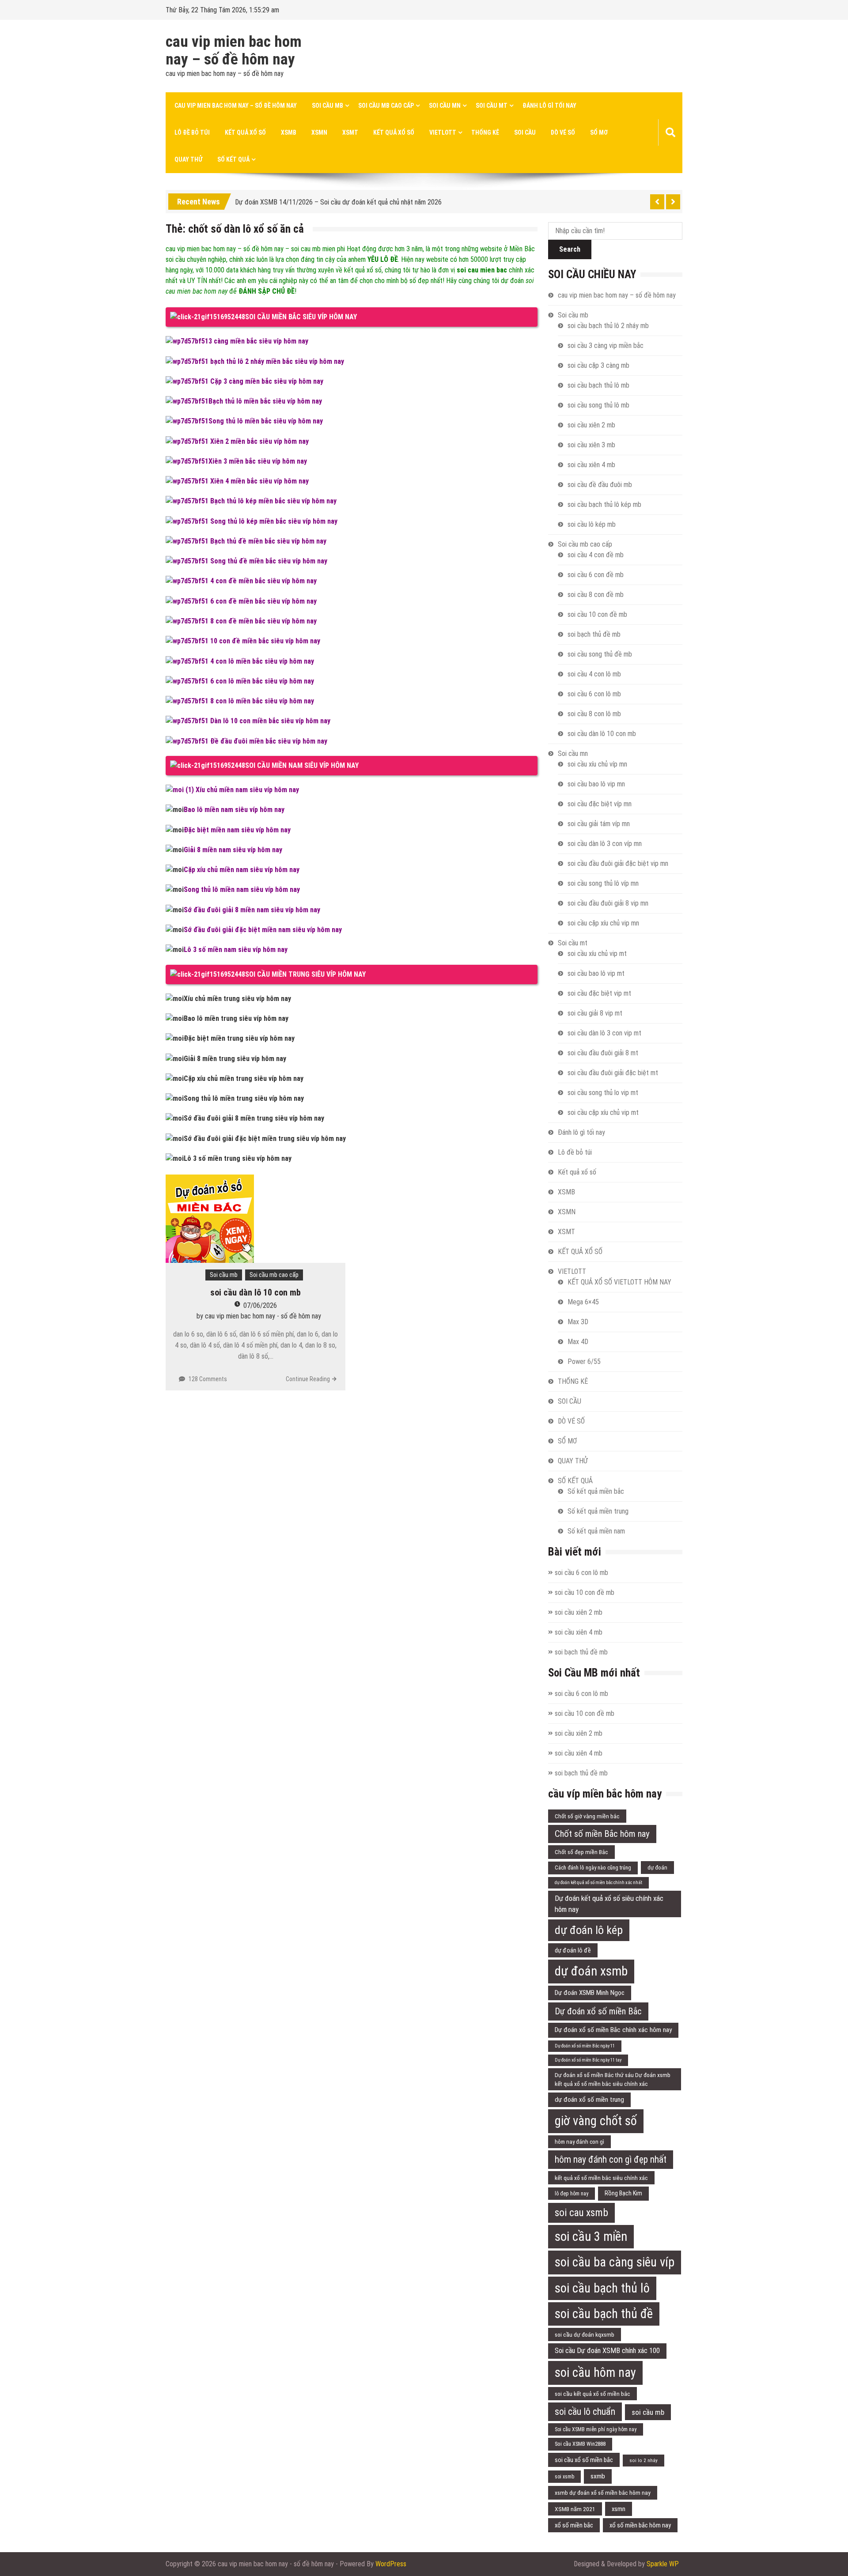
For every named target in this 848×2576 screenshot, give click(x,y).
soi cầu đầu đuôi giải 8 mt (603, 1053)
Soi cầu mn (445, 106)
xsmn (619, 2509)
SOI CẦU (525, 132)
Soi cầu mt (492, 106)
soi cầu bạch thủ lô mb (598, 385)
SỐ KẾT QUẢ (233, 159)
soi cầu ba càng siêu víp (615, 2262)
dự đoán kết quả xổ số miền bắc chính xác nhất (598, 1883)
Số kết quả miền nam (596, 1531)
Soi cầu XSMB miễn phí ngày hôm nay (596, 2429)
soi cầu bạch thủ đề (604, 2314)
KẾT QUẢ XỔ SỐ (394, 132)
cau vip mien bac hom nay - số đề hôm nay (263, 1316)
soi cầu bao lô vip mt (596, 973)
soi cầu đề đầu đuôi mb (600, 485)
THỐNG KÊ (485, 132)
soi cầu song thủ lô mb (598, 405)
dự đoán (657, 1868)
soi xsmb (564, 2477)
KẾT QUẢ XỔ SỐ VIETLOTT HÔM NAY (619, 1282)
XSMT (350, 132)
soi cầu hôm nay (595, 2372)
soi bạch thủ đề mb (594, 634)
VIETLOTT (443, 132)
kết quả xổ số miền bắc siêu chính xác (601, 2178)
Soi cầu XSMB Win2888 (580, 2444)
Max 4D (578, 1342)
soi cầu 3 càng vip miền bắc (606, 346)
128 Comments (208, 1379)
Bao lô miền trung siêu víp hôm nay (236, 1018)
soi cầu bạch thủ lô (602, 2288)
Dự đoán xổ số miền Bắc (598, 2011)
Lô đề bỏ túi (192, 132)
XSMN (319, 132)
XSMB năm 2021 (575, 2509)
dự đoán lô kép (589, 1930)
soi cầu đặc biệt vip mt (599, 993)
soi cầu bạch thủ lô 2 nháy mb (608, 326)
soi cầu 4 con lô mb (594, 674)
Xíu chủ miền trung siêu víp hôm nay (237, 999)
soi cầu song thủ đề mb (600, 654)
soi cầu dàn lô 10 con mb (256, 1292)
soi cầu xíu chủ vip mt (597, 954)
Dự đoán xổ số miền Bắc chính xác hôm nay (613, 2030)
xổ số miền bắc (574, 2525)
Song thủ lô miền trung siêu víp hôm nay (244, 1098)
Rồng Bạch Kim (623, 2193)
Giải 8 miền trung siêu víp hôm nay (235, 1059)
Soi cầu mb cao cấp (386, 106)
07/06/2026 (260, 1305)
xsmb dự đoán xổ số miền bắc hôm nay (603, 2493)
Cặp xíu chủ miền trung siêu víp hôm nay (244, 1078)
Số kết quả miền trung (598, 1511)
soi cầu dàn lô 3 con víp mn (605, 844)
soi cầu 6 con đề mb (596, 575)
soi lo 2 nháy (644, 2460)
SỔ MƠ (599, 132)
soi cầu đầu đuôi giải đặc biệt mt (613, 1073)
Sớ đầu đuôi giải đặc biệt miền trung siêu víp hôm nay (265, 1139)
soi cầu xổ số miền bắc (584, 2460)
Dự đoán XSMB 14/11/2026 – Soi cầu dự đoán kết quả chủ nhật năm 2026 (338, 200)
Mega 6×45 (583, 1302)
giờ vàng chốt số (596, 2121)
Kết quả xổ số (245, 132)
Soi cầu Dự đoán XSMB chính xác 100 (607, 2351)
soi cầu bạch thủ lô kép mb (604, 504)
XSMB (289, 132)
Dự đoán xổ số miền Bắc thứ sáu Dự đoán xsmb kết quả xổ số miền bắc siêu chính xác (613, 2079)
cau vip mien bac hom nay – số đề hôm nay (234, 51)
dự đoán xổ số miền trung (589, 2100)
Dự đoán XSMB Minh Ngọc (590, 1993)
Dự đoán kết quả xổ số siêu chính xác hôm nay (609, 1904)
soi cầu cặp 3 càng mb (598, 365)
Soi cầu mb (327, 106)
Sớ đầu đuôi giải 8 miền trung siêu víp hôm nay (254, 1118)
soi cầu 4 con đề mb (596, 555)
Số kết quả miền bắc (596, 1491)
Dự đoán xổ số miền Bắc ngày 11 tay (588, 2060)
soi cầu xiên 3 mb (591, 445)
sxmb (598, 2476)
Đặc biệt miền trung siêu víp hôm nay (239, 1038)
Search (570, 249)
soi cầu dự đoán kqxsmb (585, 2334)
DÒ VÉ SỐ (563, 132)
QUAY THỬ (188, 159)
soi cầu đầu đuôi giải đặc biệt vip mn (618, 863)
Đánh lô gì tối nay (549, 106)
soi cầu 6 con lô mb (594, 694)
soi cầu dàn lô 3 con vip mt (604, 1033)
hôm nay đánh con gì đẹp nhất (611, 2159)
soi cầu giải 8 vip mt (595, 1013)
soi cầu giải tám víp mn (599, 824)
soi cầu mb (648, 2412)
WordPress (391, 2564)
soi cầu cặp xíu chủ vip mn (603, 923)
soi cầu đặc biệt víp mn (600, 804)
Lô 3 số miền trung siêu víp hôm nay (238, 1158)
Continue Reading (308, 1379)
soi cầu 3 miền (591, 2236)
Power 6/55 (584, 1362)
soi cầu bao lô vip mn (596, 784)
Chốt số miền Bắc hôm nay (602, 1834)
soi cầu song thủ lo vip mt (603, 1093)
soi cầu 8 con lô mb (594, 714)
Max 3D (578, 1322)
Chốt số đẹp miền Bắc (581, 1852)
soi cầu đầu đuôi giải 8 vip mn (608, 903)
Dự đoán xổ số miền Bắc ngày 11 (585, 2046)
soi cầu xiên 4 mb (591, 465)
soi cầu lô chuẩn (585, 2412)
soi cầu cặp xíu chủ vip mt (603, 1112)
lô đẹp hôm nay (572, 2194)
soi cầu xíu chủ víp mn (597, 764)
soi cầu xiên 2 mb (591, 425)
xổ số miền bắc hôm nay (640, 2525)
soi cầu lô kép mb (592, 524)
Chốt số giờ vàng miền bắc (587, 1816)
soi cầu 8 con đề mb (596, 595)
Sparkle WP (663, 2564)
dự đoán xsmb (591, 1971)
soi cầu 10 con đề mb (597, 614)
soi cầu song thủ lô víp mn (603, 883)
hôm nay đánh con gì (579, 2142)
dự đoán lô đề (573, 1950)
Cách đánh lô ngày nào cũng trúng (593, 1868)
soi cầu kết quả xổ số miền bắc (592, 2394)
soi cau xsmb (581, 2213)
